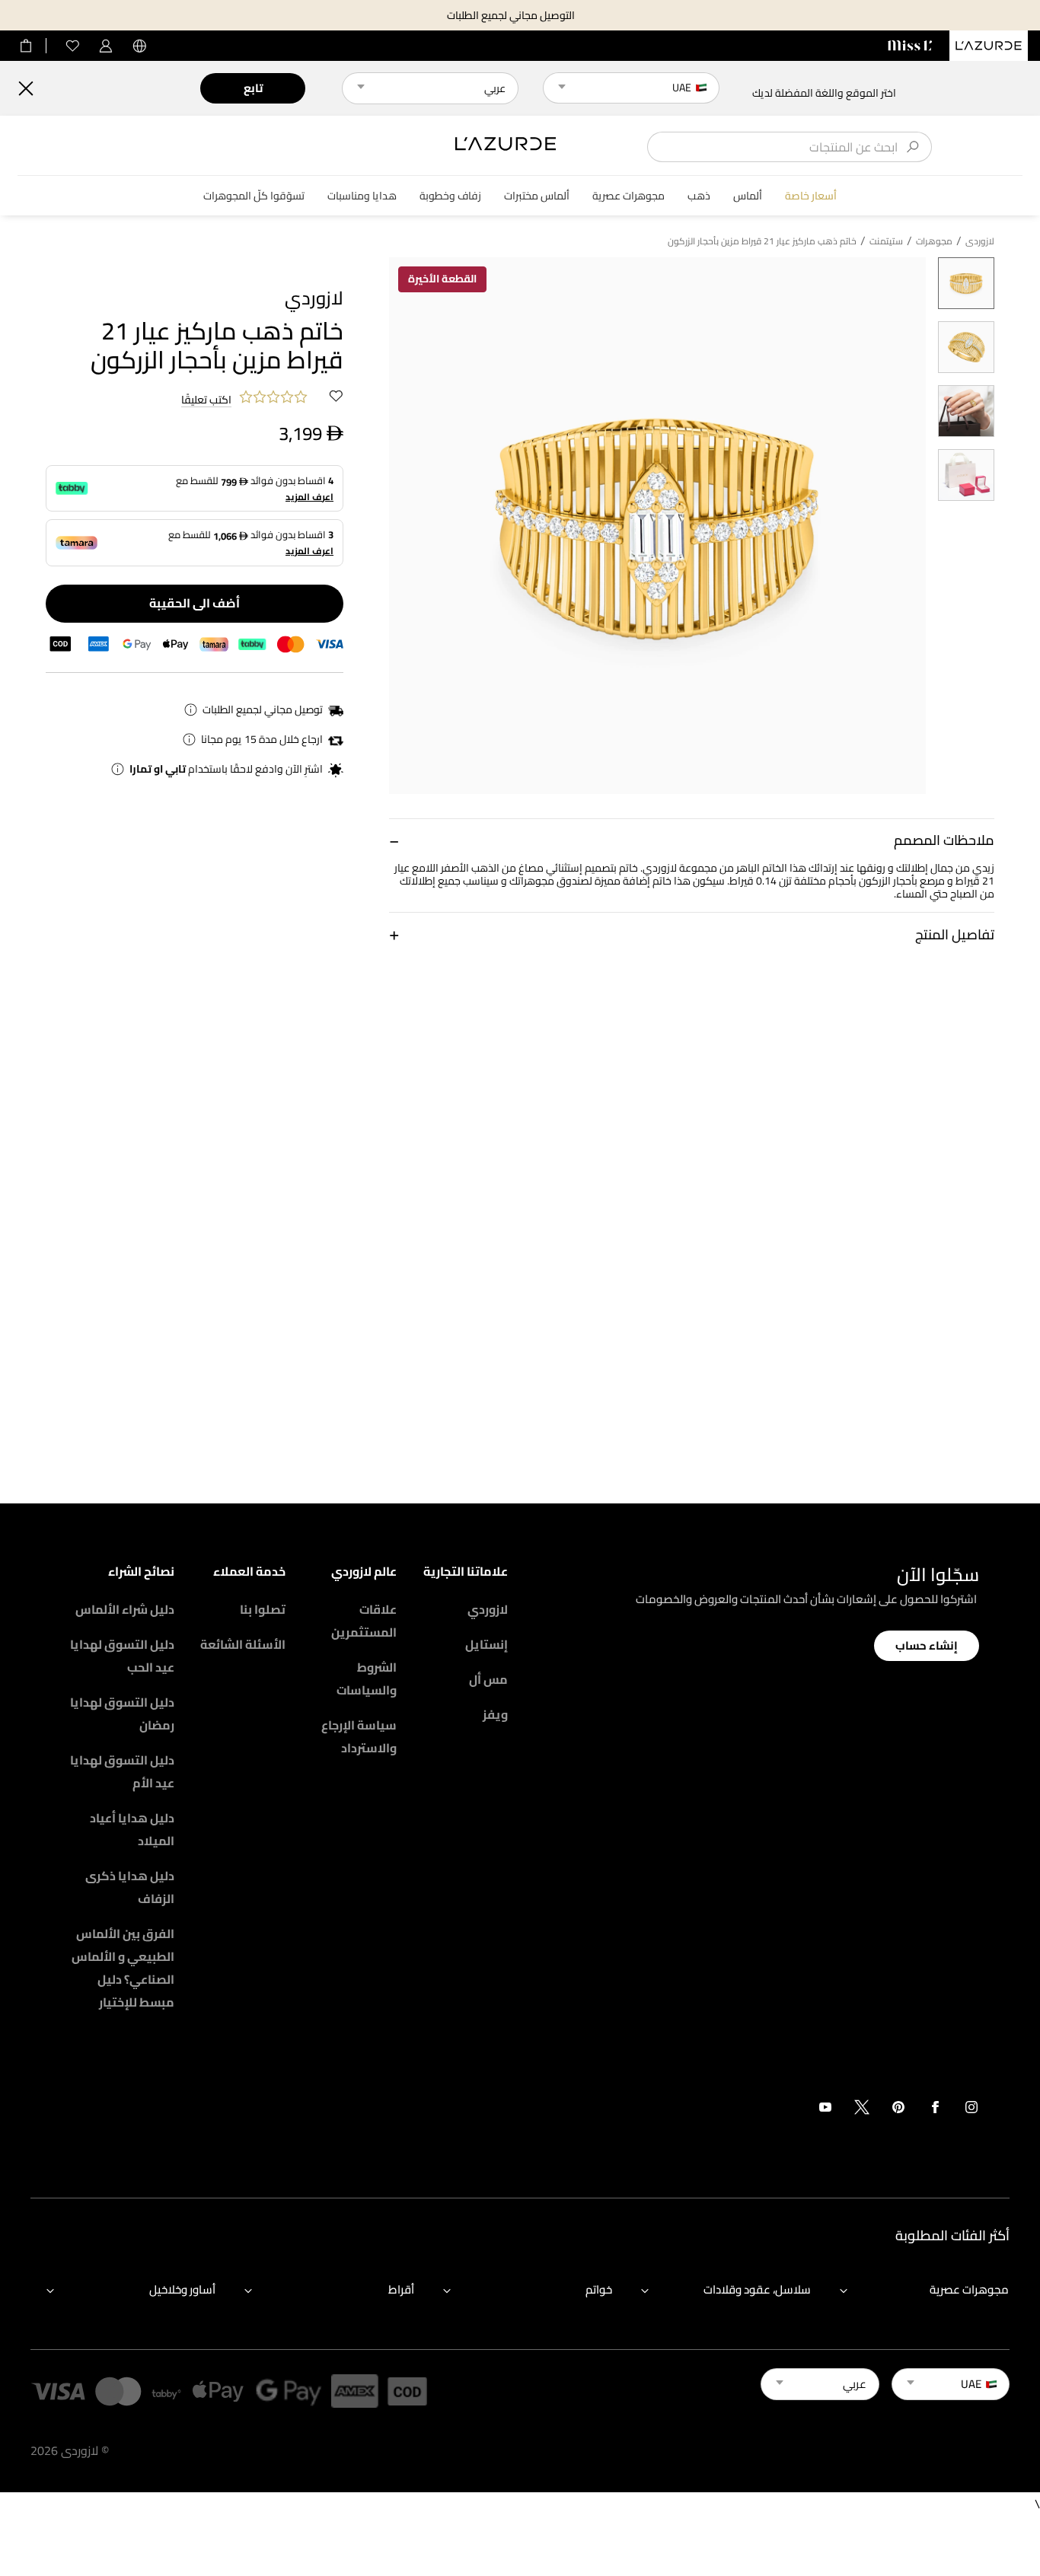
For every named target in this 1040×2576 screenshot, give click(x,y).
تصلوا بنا (263, 1609)
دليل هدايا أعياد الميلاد (132, 1829)
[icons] (971, 2110)
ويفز (495, 1714)
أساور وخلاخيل (182, 2289)
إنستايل (487, 1644)
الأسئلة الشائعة (243, 1644)
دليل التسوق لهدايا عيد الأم (122, 1771)
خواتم (599, 2289)
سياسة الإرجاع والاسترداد (359, 1736)
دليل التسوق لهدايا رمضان (122, 1714)
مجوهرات (934, 241)
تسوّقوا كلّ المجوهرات (254, 196)
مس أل (488, 1679)
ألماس (748, 196)
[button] (692, 840)
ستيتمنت (886, 241)
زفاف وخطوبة (450, 196)
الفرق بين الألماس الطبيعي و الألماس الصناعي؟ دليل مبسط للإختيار (123, 1968)
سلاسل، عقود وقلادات (757, 2289)
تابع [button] (253, 88)
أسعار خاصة (811, 196)
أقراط (401, 2289)
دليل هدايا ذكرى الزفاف (130, 1887)
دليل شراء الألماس (125, 1609)
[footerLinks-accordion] (917, 2290)
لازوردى (980, 241)
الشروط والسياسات (367, 1679)
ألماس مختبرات (537, 196)
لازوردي (488, 1609)
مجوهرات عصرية (628, 196)
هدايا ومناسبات (362, 196)
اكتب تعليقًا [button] (206, 400)
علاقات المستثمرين (364, 1621)
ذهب (699, 196)
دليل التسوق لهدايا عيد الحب (122, 1656)
